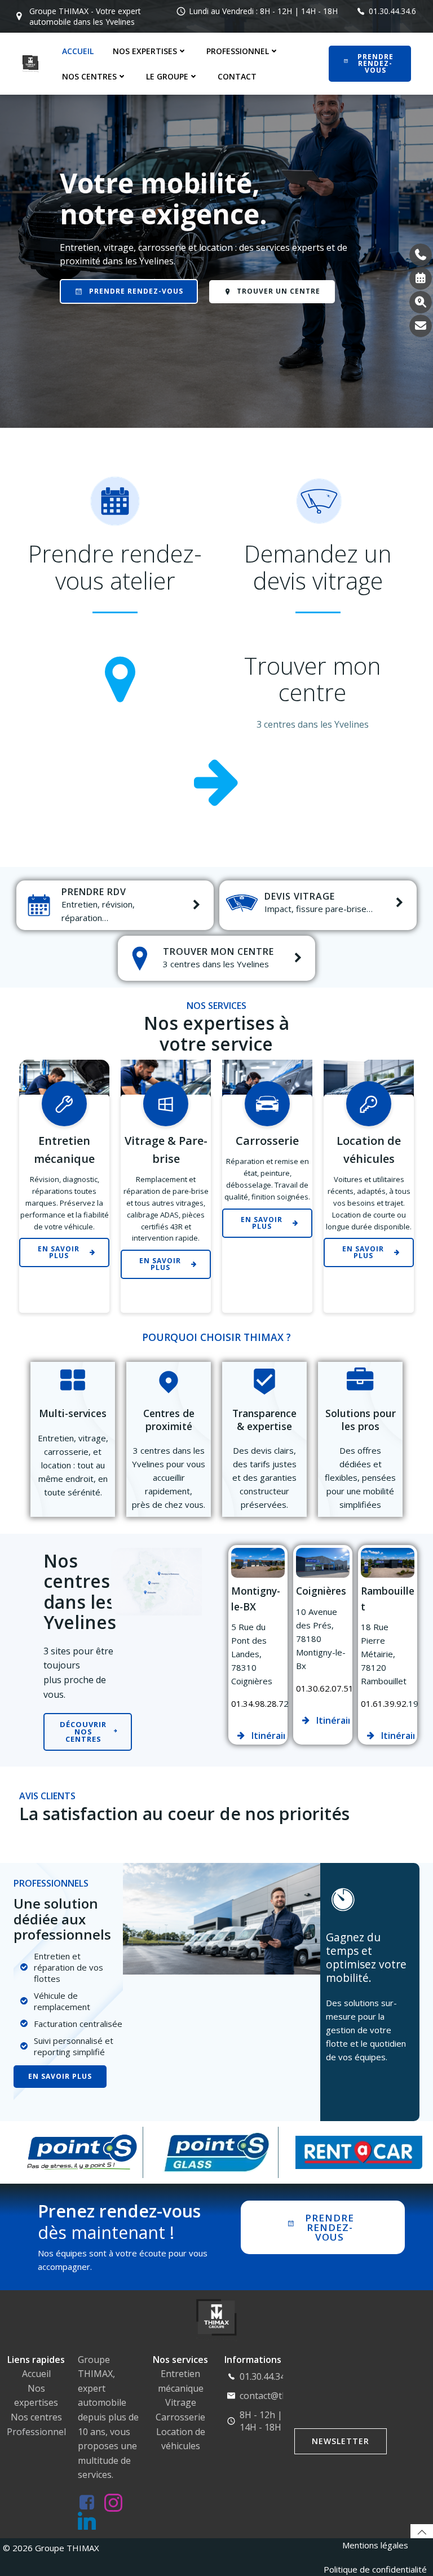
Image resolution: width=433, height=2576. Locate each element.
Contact (237, 76)
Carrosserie (180, 2417)
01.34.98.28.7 (257, 1703)
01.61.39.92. (385, 1703)
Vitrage (181, 2402)
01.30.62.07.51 (325, 1688)
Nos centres (89, 76)
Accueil (78, 51)
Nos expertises (145, 51)
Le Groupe (167, 76)
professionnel (238, 51)
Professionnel (36, 2432)
